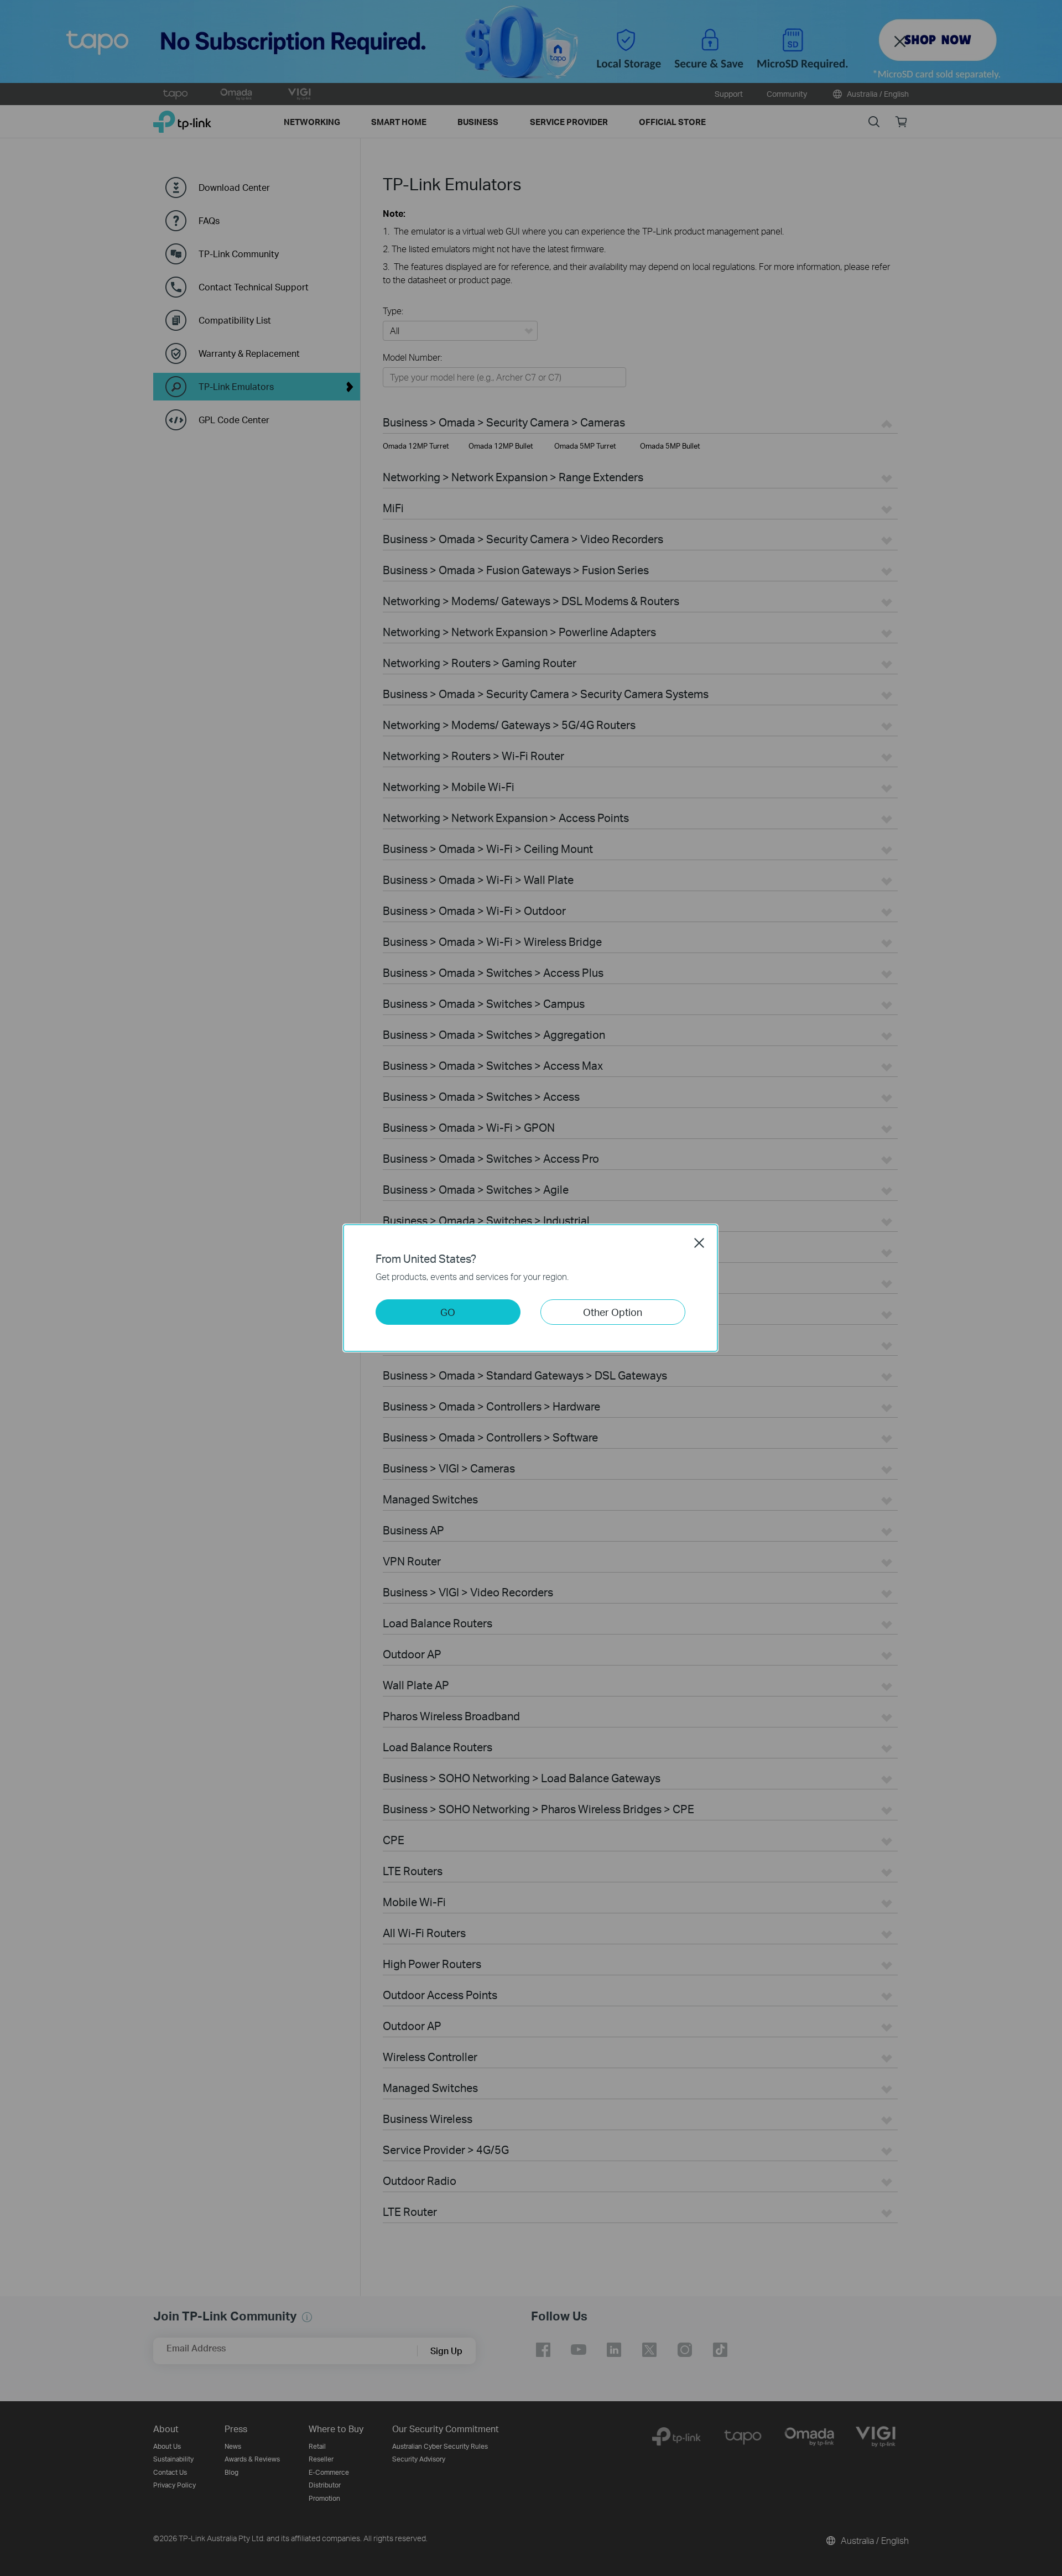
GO (448, 1312)
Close (699, 1243)
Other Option (613, 1312)
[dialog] (531, 1288)
